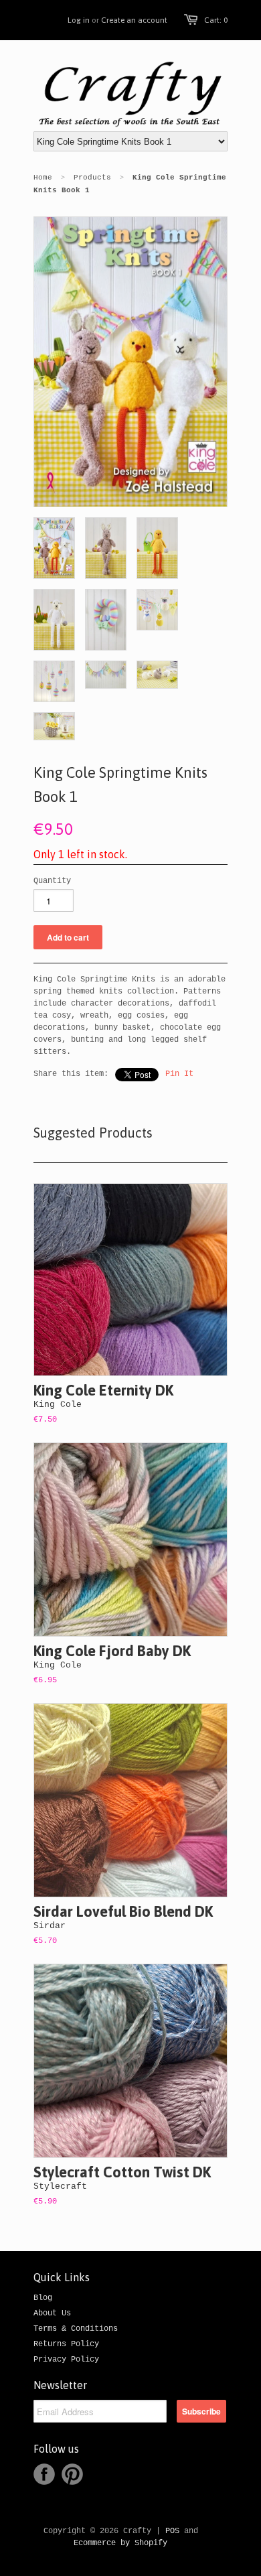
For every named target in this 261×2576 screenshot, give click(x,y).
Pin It (179, 1074)
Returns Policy (66, 2344)
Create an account (134, 20)
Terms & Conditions (76, 2329)
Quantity (52, 881)
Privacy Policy (66, 2360)
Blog (43, 2298)
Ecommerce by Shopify (120, 2543)
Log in (79, 20)
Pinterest (72, 2474)
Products (92, 178)
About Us (52, 2313)
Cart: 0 (216, 20)
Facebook (44, 2474)
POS (172, 2531)
